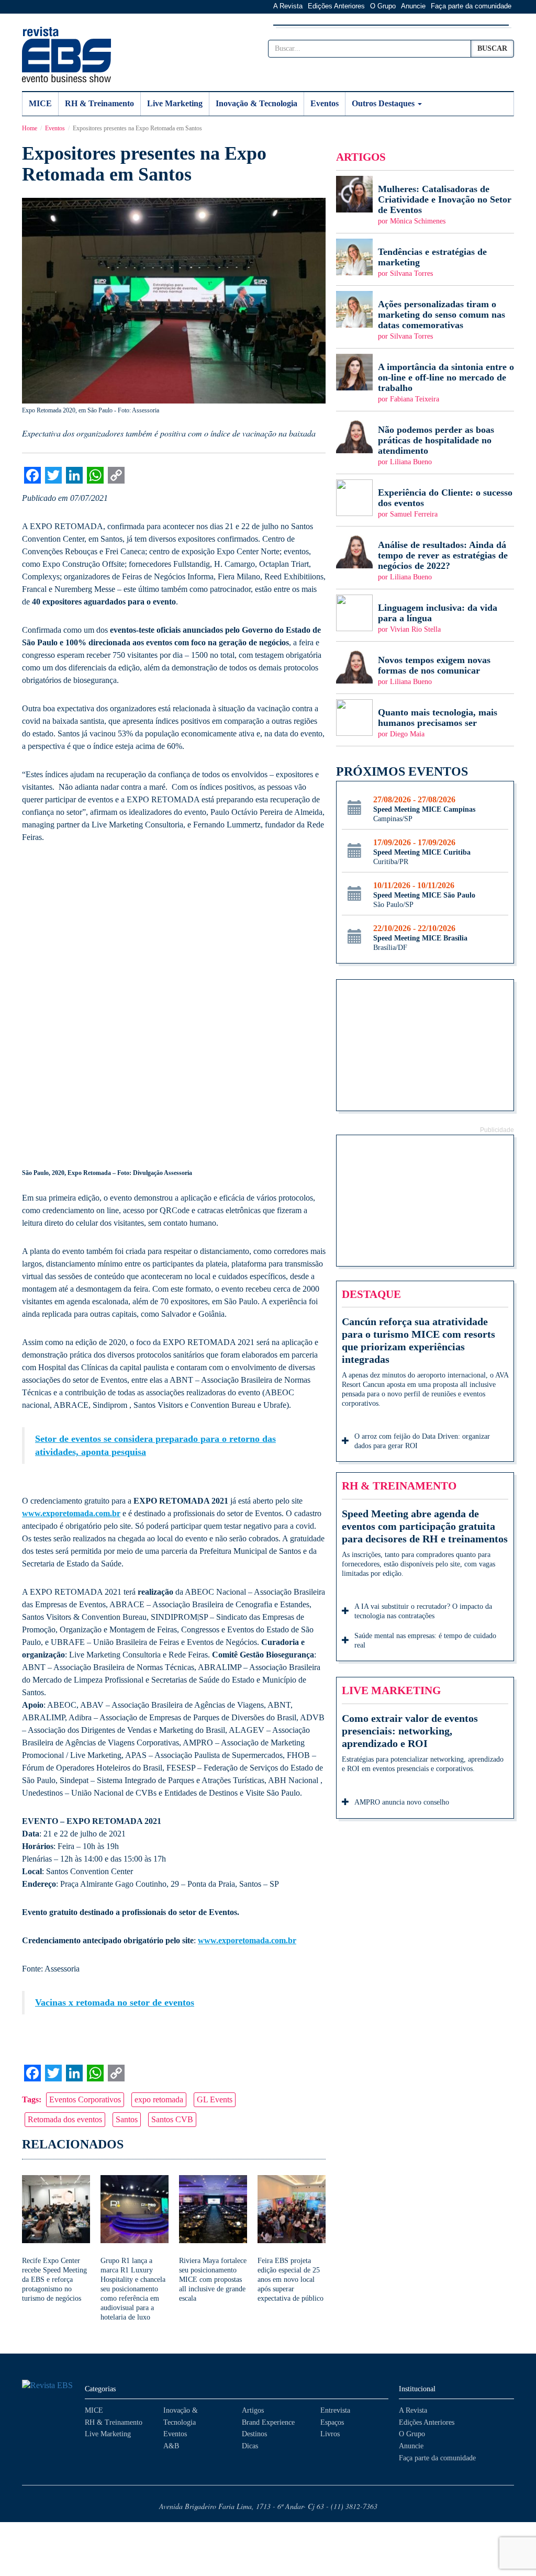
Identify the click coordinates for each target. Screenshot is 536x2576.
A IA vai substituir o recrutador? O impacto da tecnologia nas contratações (423, 1611)
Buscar (492, 48)
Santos (127, 2119)
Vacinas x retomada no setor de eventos (115, 2002)
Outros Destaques (384, 103)
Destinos (254, 2434)
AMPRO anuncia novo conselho (402, 1802)
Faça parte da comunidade (471, 6)
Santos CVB (172, 2119)
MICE (40, 103)
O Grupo (383, 6)
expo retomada (159, 2099)
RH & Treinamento (99, 103)
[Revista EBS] (66, 54)
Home (30, 128)
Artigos (253, 2410)
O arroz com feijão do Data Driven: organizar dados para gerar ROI (422, 1441)
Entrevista (335, 2410)
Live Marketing (175, 103)
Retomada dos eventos (65, 2119)
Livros (330, 2434)
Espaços (332, 2422)
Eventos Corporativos (85, 2099)
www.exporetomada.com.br (71, 1513)
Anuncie (413, 6)
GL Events (215, 2099)
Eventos (325, 103)
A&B (171, 2446)
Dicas (250, 2446)
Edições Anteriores (336, 6)
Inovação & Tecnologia (256, 103)
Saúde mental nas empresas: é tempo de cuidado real (425, 1640)
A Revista (288, 6)
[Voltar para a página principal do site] (48, 2386)
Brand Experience (268, 2422)
